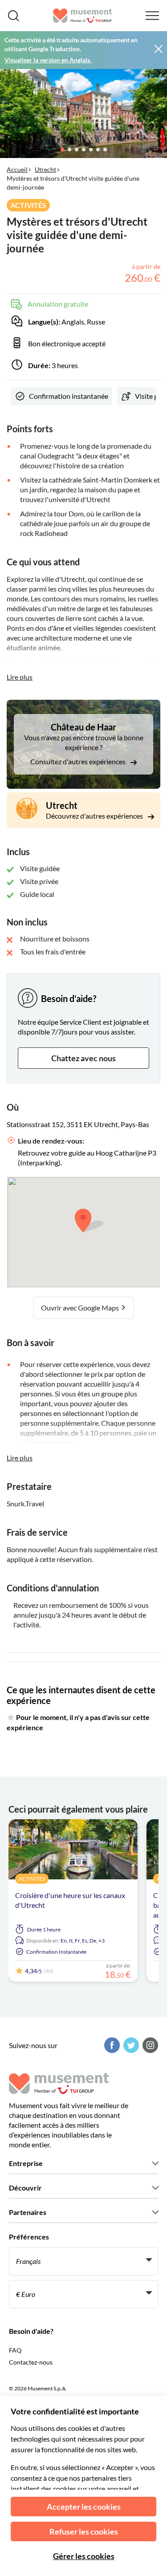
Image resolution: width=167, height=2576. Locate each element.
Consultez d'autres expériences (79, 761)
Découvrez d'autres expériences (95, 816)
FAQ (15, 2350)
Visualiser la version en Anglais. (48, 60)
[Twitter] (130, 2045)
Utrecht (45, 169)
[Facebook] (111, 2045)
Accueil (17, 169)
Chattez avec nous (83, 1058)
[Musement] (83, 16)
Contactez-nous (31, 2362)
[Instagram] (149, 2045)
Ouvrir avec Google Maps (81, 1308)
